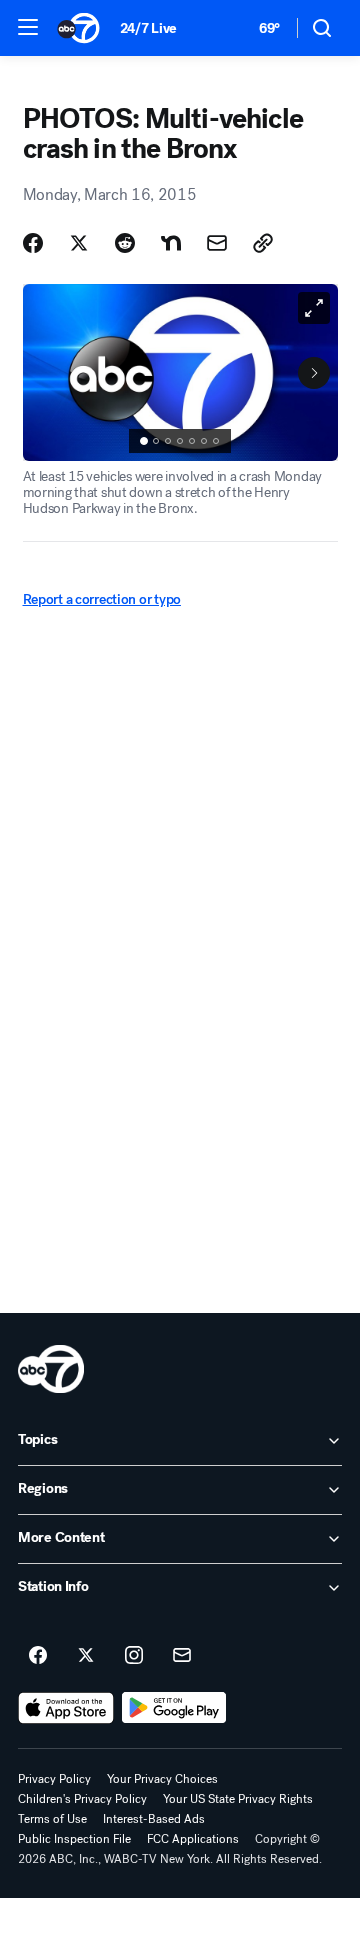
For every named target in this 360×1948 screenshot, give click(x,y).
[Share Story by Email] (217, 243)
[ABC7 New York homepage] (78, 28)
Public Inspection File (74, 1839)
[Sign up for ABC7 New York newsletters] (182, 1656)
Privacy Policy (54, 1779)
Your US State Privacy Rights (238, 1799)
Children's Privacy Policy (82, 1799)
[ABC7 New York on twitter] (86, 1656)
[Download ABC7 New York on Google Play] (174, 1708)
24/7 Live (148, 28)
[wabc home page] (51, 1369)
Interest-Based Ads (154, 1819)
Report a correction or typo (102, 599)
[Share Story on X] (79, 243)
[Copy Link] (263, 243)
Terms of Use (52, 1819)
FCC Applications (193, 1839)
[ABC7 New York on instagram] (134, 1656)
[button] (28, 27)
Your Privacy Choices (162, 1779)
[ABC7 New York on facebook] (38, 1656)
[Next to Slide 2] (314, 373)
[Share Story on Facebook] (33, 243)
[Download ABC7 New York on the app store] (66, 1708)
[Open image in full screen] (314, 308)
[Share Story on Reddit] (125, 243)
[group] (180, 441)
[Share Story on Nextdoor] (171, 243)
